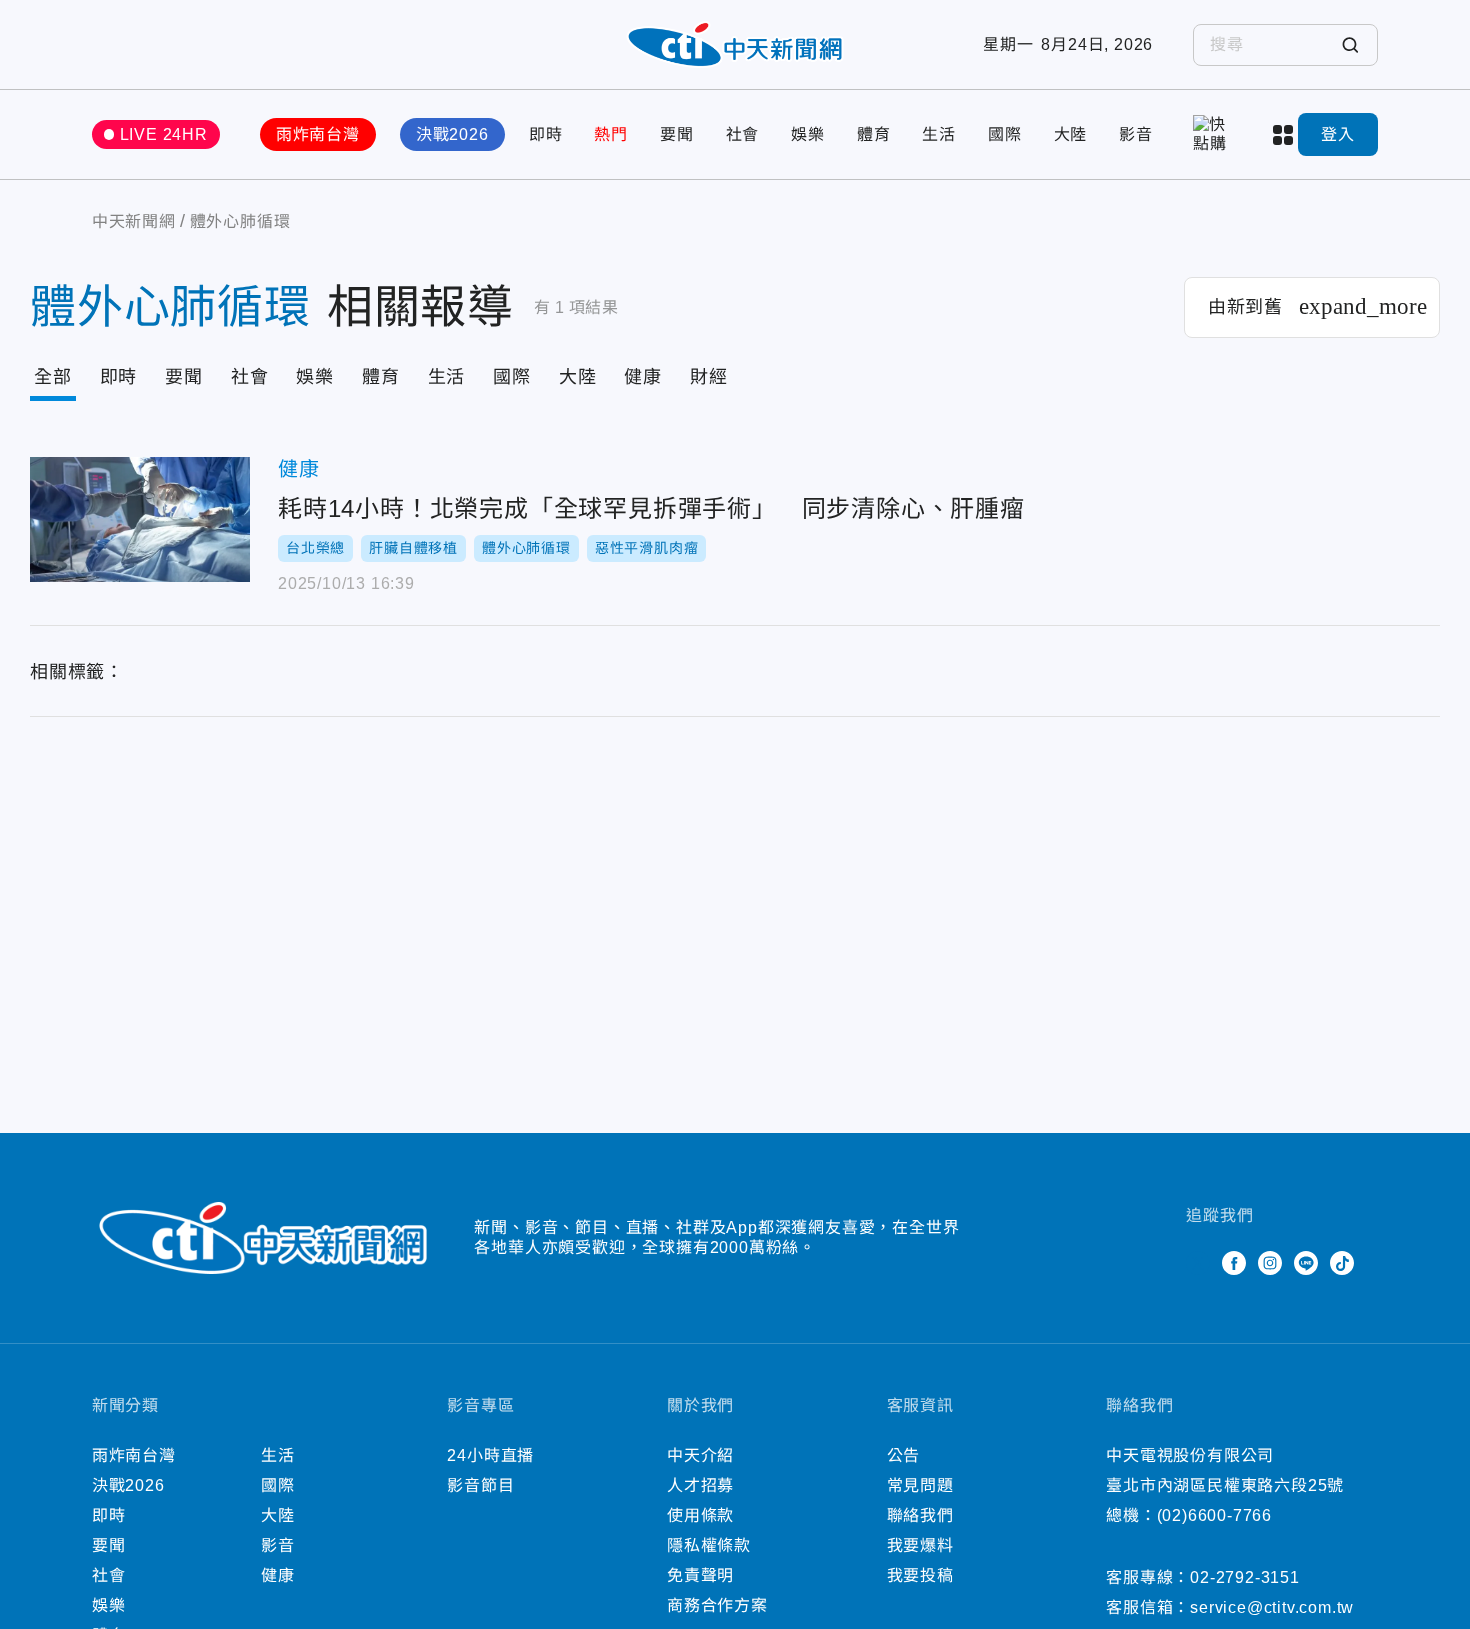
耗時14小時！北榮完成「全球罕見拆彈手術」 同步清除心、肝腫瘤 (140, 519)
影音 (1136, 134)
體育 (874, 134)
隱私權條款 (709, 1545)
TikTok (1342, 1263)
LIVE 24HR (164, 134)
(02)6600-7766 (1214, 1515)
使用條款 (700, 1515)
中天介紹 (700, 1455)
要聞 (677, 134)
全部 (53, 377)
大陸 (1071, 134)
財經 (709, 377)
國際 (1005, 134)
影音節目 (480, 1485)
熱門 (611, 134)
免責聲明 (700, 1575)
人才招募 (700, 1485)
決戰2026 (452, 134)
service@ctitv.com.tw (1272, 1607)
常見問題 (920, 1485)
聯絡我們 (920, 1515)
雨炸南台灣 (318, 134)
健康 (643, 377)
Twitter (1198, 1263)
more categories (1285, 135)
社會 (743, 134)
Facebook (1234, 1263)
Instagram (1270, 1263)
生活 (939, 134)
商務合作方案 (717, 1605)
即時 (546, 134)
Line (1306, 1263)
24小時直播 (490, 1455)
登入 (1338, 134)
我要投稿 (920, 1575)
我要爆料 (920, 1545)
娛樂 (808, 134)
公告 (904, 1455)
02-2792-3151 (1245, 1577)
